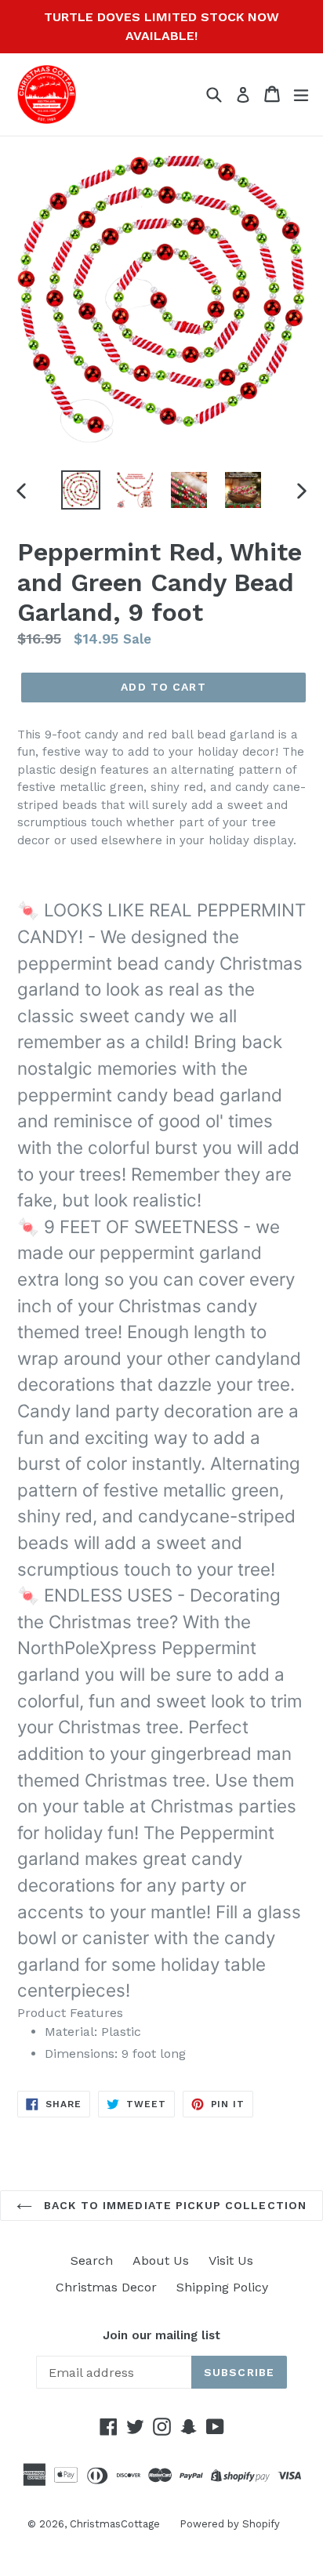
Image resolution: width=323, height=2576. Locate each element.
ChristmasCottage (115, 2524)
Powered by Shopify (230, 2524)
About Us (161, 2260)
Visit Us (231, 2260)
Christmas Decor (106, 2287)
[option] (80, 490)
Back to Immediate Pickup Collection (173, 2205)
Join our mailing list (161, 2335)
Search (92, 2260)
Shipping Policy (222, 2287)
